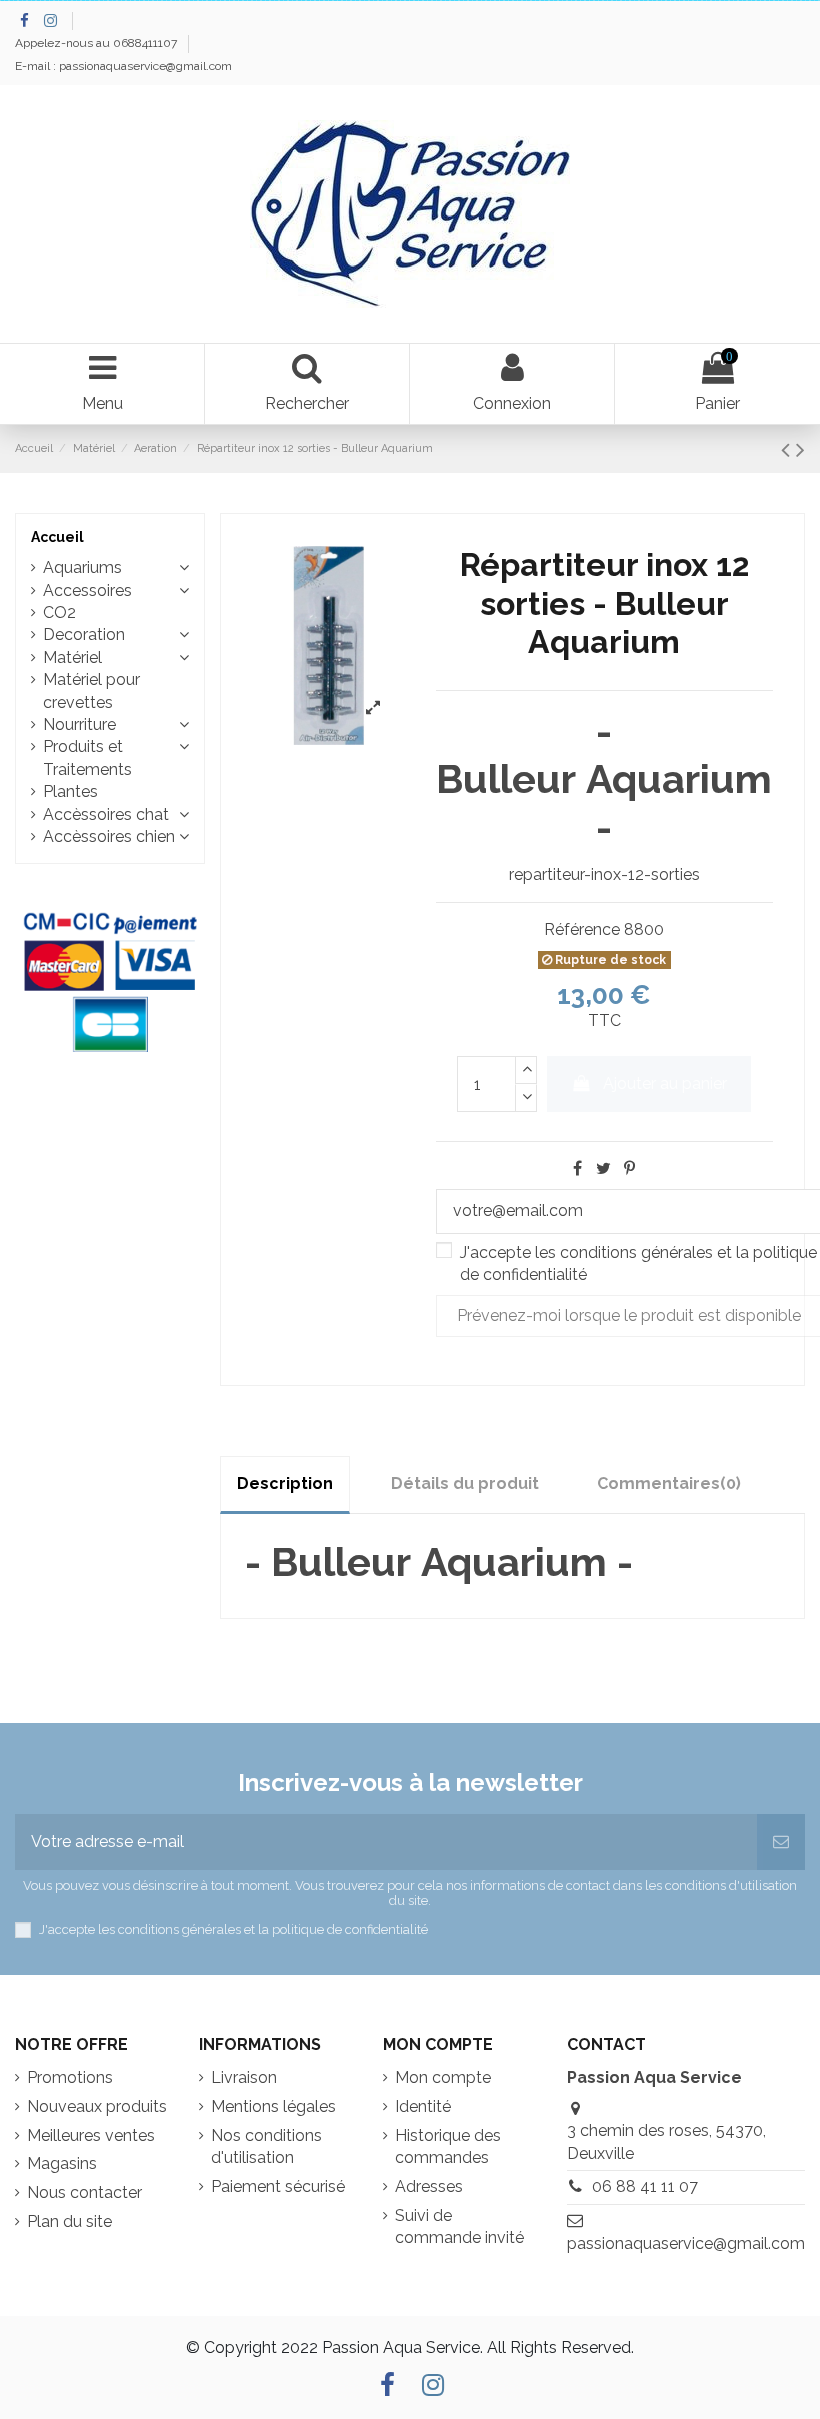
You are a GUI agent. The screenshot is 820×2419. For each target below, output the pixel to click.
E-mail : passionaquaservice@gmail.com (123, 66)
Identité (423, 2106)
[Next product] (800, 449)
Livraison (244, 2077)
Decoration (84, 634)
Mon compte (443, 2077)
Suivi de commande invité (459, 2226)
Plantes (70, 791)
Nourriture (79, 724)
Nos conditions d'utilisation (266, 2146)
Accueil (57, 537)
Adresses (429, 2186)
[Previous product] (788, 449)
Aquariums (82, 567)
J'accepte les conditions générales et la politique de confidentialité (233, 1929)
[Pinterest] (629, 1168)
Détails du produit (465, 1483)
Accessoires (87, 590)
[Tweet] (603, 1168)
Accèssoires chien (109, 836)
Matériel (72, 657)
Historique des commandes (448, 2146)
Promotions (70, 2077)
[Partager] (577, 1168)
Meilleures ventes (91, 2135)
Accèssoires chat (106, 814)
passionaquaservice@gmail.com (686, 2243)
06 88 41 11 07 (645, 2186)
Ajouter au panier (665, 1083)
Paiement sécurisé (278, 2186)
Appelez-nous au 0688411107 (97, 43)
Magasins (62, 2163)
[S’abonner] (781, 1842)
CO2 (59, 612)
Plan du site (69, 2221)
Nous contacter (84, 2192)
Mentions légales (273, 2106)
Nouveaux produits (97, 2106)
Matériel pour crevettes (91, 690)
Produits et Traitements (87, 757)
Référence (582, 929)
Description (285, 1483)
